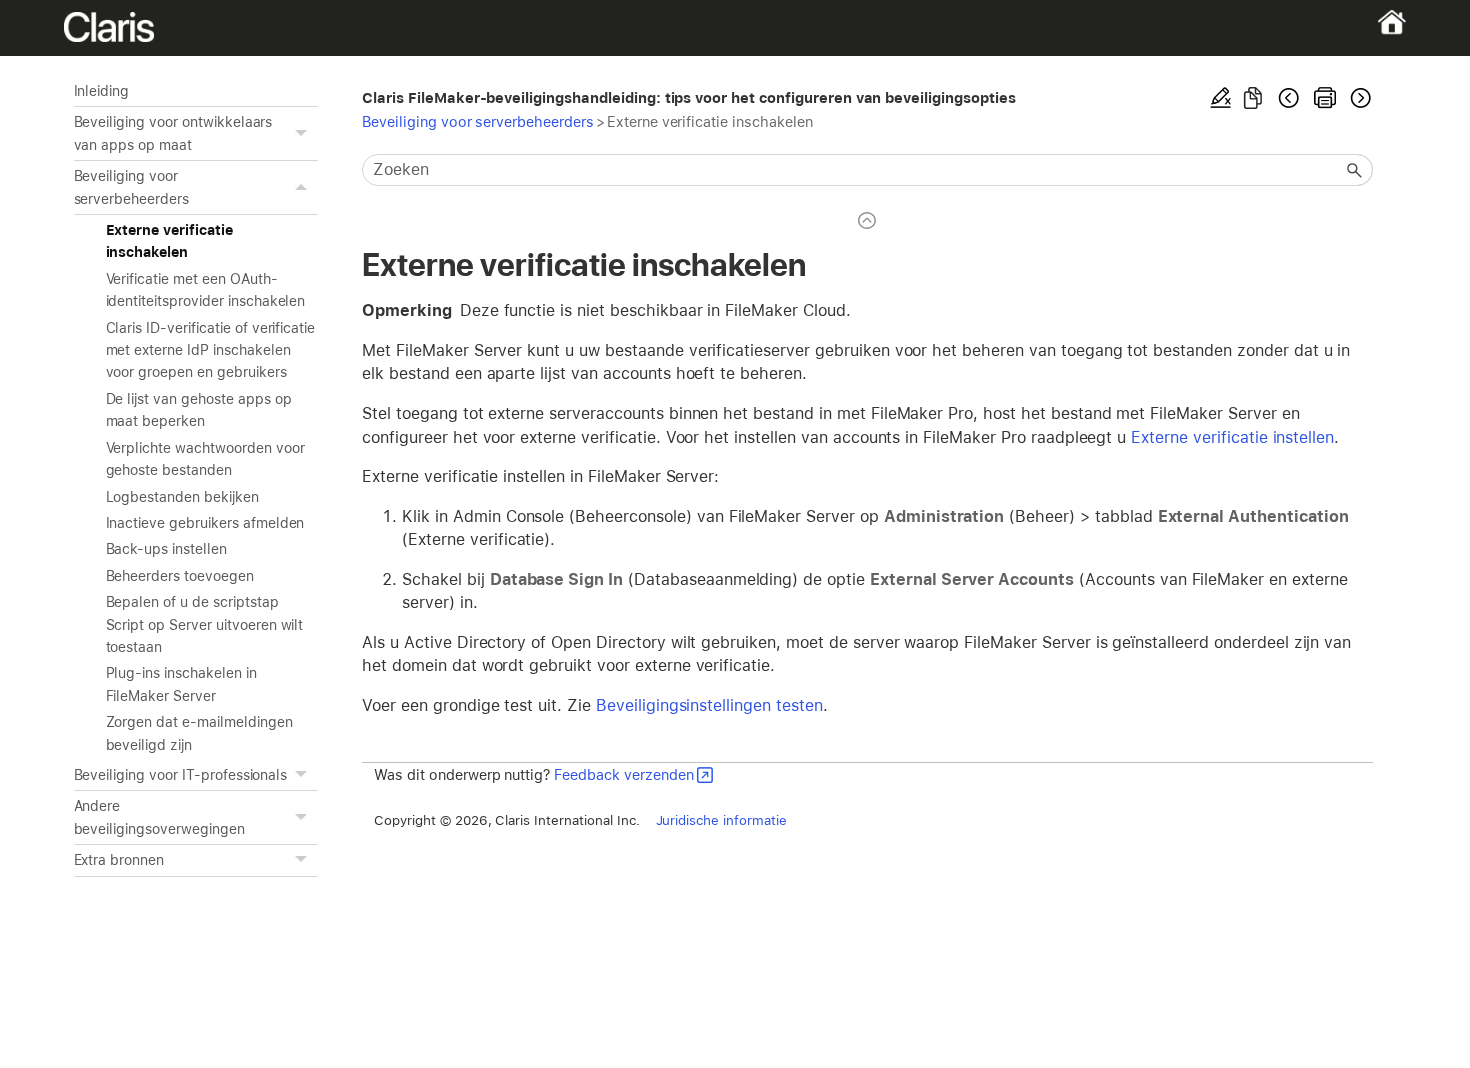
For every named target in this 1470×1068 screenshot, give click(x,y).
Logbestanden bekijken (182, 497)
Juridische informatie (721, 820)
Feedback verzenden (623, 774)
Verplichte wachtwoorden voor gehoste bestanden (205, 459)
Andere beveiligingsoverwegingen (159, 817)
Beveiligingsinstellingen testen (709, 705)
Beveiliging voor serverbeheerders (131, 187)
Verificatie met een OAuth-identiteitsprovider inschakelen (206, 290)
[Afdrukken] (1325, 98)
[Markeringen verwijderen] (1221, 98)
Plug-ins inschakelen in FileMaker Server (181, 684)
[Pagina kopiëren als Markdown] (1253, 98)
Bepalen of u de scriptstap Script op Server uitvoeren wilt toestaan (205, 624)
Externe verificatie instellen (1232, 437)
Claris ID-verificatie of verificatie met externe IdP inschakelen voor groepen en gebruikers (211, 350)
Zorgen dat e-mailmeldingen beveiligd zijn (199, 733)
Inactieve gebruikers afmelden (205, 523)
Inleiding (102, 91)
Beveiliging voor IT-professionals (181, 775)
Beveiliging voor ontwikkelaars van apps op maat (173, 133)
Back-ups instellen (166, 549)
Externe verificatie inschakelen (169, 241)
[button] (304, 133)
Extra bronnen (119, 860)
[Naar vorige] (1289, 98)
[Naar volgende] (1359, 98)
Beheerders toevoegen (180, 576)
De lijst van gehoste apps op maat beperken (199, 410)
